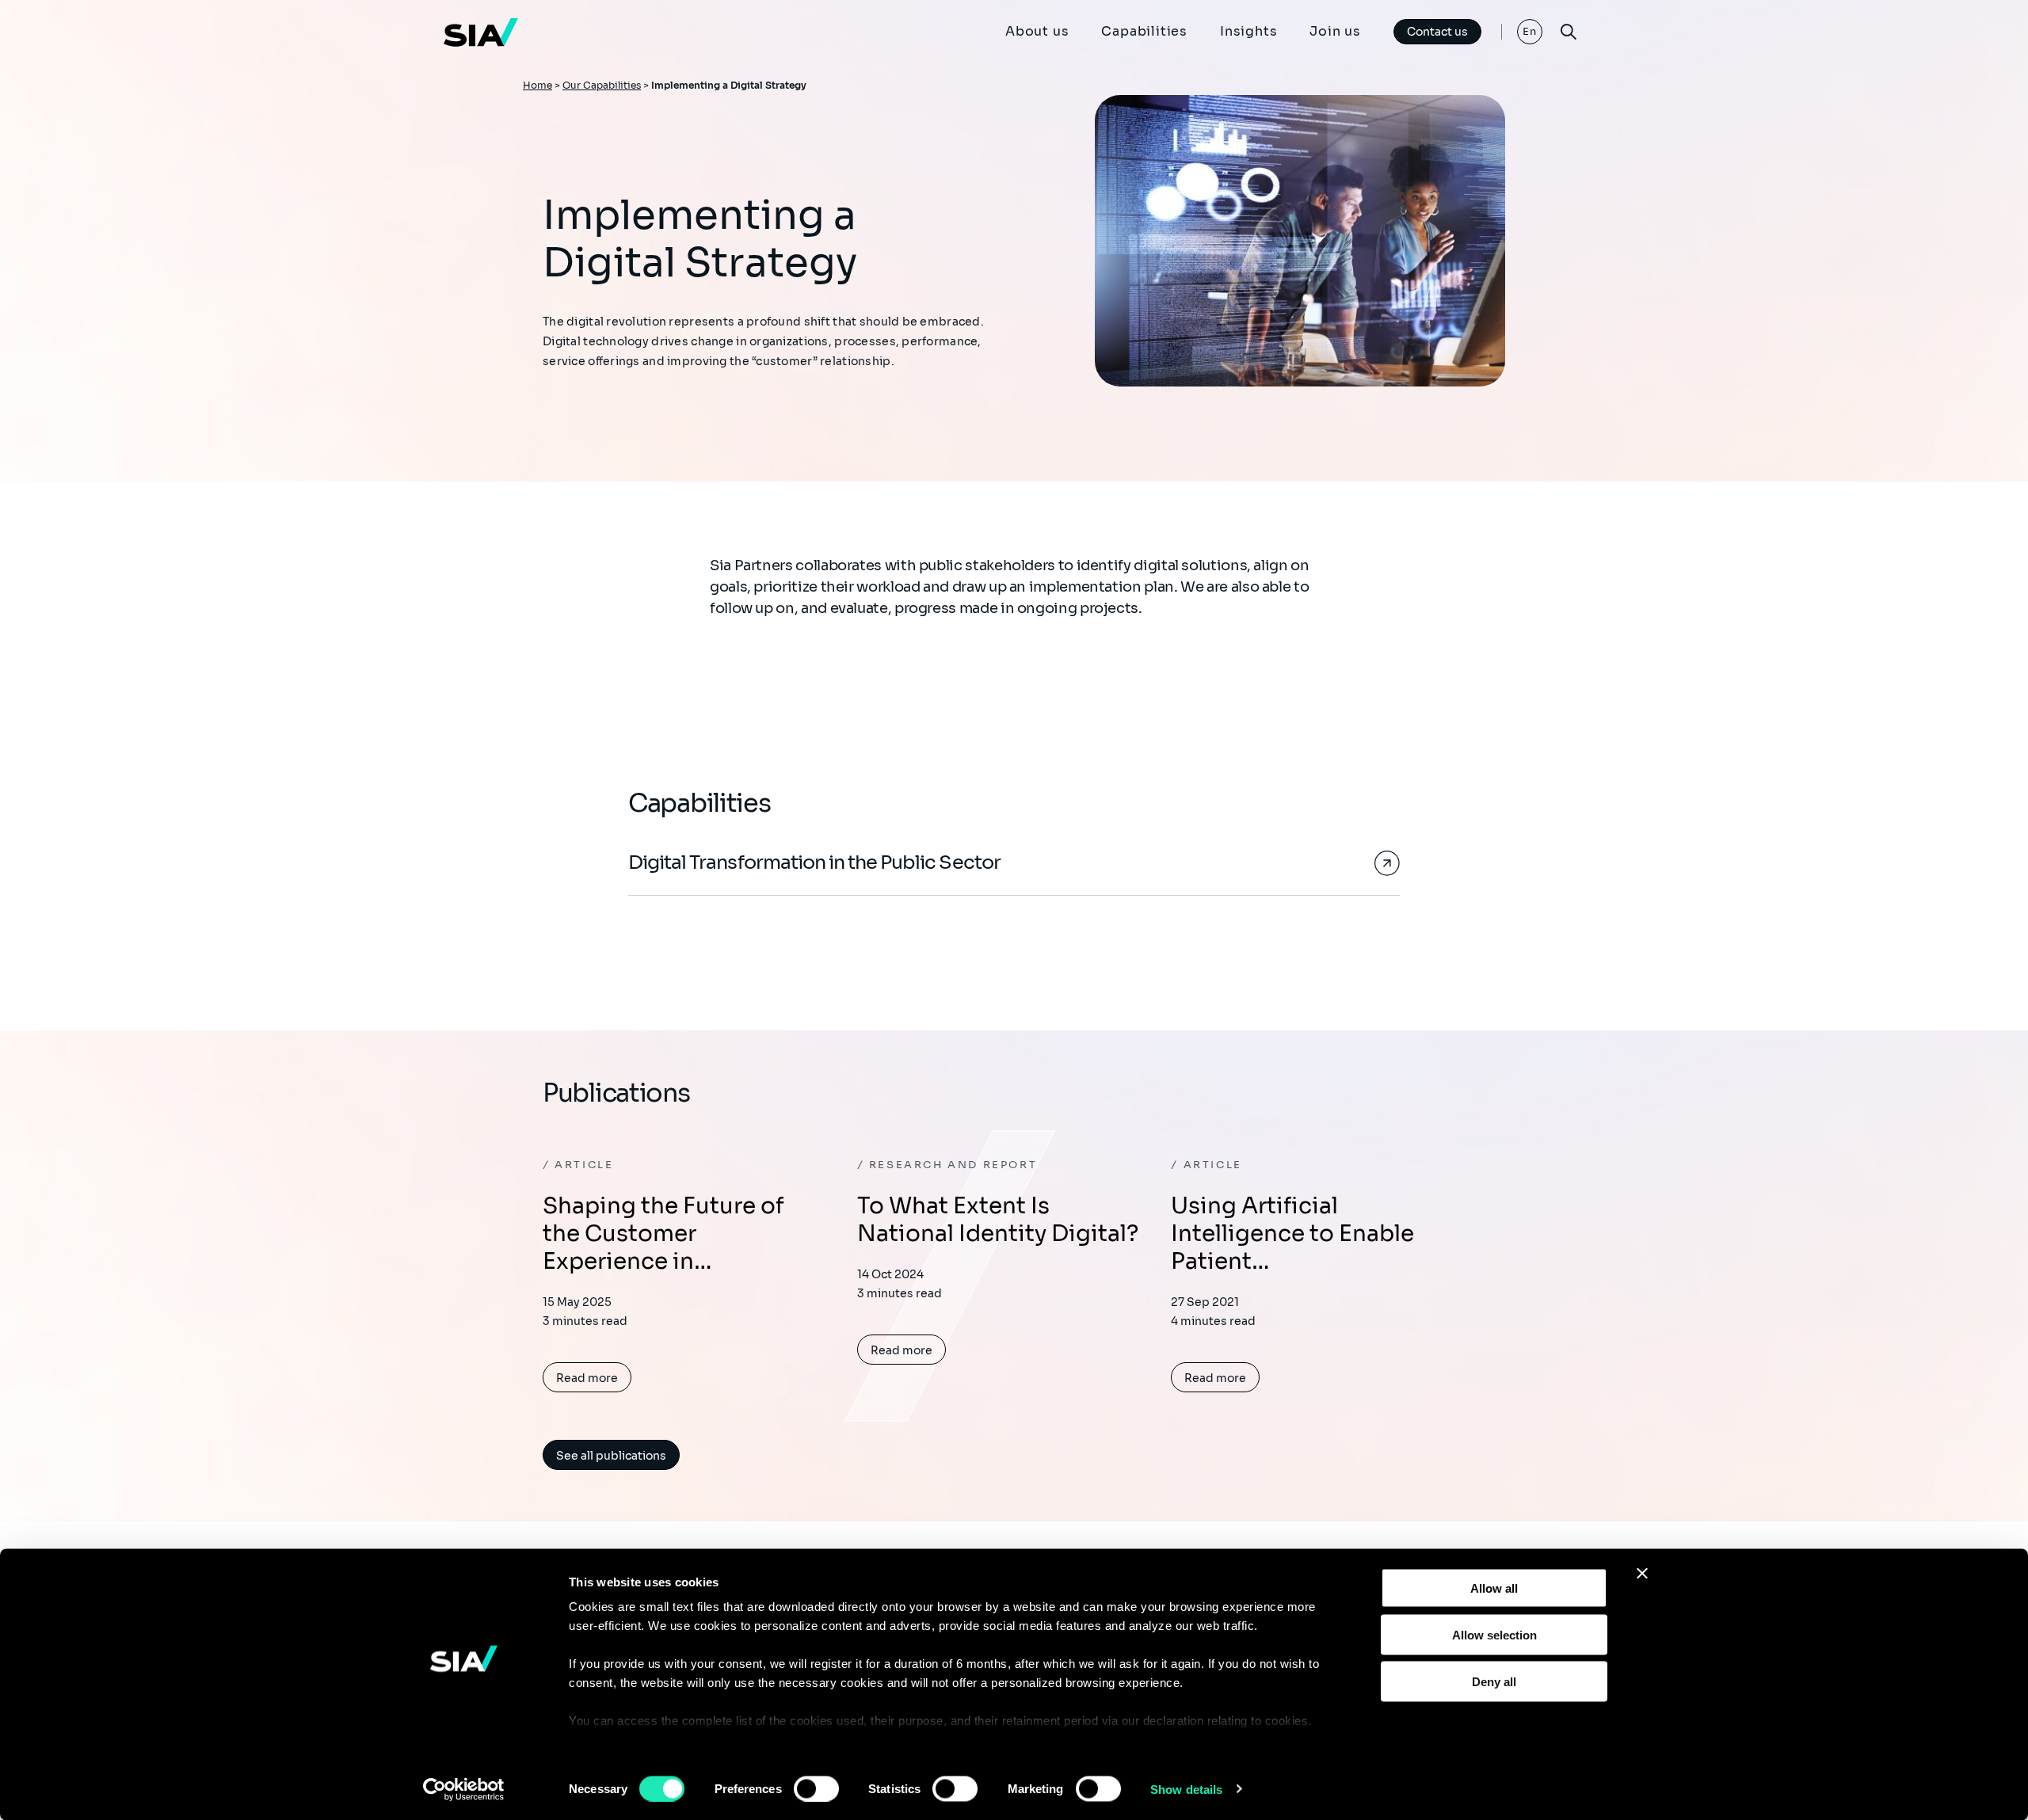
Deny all (1494, 1681)
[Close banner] (1642, 1574)
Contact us (1437, 32)
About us (1037, 31)
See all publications (611, 1456)
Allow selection (1494, 1634)
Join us (1335, 31)
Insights (1248, 31)
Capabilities (1144, 31)
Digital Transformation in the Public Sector (814, 862)
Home (537, 85)
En (1530, 31)
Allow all (1494, 1588)
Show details (1186, 1789)
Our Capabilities (602, 85)
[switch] (816, 1788)
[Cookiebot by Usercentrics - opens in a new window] (464, 1789)
